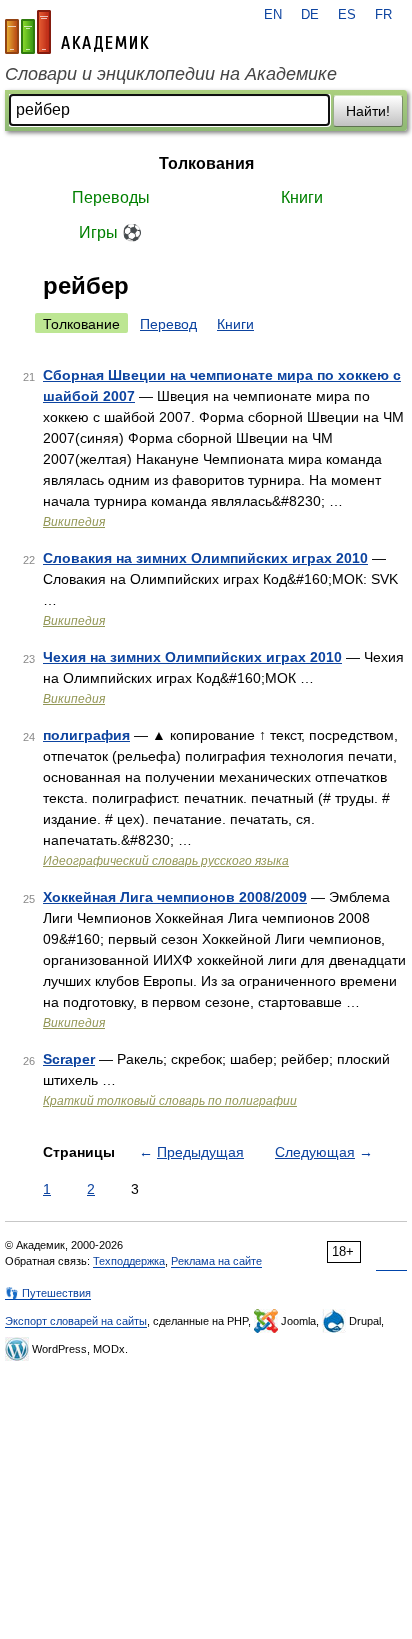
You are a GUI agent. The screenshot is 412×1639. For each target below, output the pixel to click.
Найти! (368, 111)
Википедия (74, 522)
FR (383, 15)
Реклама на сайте (216, 1261)
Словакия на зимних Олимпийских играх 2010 (205, 558)
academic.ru (77, 32)
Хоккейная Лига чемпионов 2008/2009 (175, 897)
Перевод (168, 324)
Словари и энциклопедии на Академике (171, 74)
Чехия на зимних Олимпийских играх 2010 (192, 657)
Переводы (111, 197)
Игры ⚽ (110, 232)
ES (347, 15)
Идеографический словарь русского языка (166, 861)
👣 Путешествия (48, 1293)
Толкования (206, 163)
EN (273, 15)
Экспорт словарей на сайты (76, 1321)
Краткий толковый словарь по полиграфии (170, 1101)
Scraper (69, 1059)
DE (310, 15)
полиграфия (86, 735)
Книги (302, 197)
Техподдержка (129, 1261)
